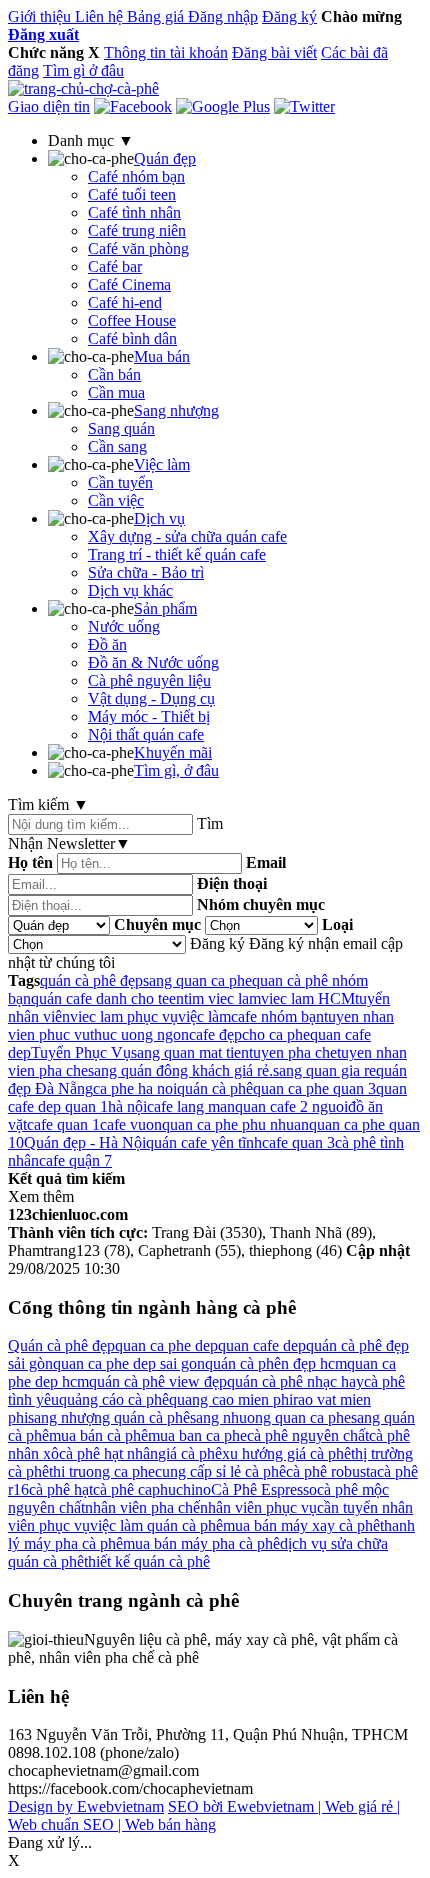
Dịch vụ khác (130, 590)
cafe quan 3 (298, 1142)
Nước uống (124, 626)
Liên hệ (101, 16)
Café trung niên (137, 230)
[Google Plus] (223, 106)
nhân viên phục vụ (258, 1507)
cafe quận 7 (75, 1160)
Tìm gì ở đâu (83, 70)
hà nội (127, 1106)
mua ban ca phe (197, 1435)
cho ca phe (276, 1034)
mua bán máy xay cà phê (301, 1525)
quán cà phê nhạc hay (295, 1381)
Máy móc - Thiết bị (149, 716)
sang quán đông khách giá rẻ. (180, 1070)
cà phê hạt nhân (108, 1453)
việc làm (204, 1016)
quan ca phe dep (166, 1345)
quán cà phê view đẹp (158, 1381)
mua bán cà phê (98, 1435)
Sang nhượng (176, 410)
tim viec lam (222, 998)
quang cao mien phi (231, 1399)
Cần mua (116, 392)
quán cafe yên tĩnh (204, 1142)
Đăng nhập (223, 16)
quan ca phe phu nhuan (235, 1124)
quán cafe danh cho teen (107, 998)
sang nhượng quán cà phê (109, 1417)
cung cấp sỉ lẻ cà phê (220, 1471)
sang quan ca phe (197, 980)
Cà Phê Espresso (264, 1489)
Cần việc (116, 500)
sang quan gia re (324, 1070)
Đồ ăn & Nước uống (153, 662)
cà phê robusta (331, 1471)
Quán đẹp (165, 158)
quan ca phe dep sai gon (129, 1363)
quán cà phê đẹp (91, 980)
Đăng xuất (43, 34)
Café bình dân (132, 338)
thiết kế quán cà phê (147, 1561)
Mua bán (162, 356)
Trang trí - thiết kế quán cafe (177, 554)
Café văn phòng (138, 248)
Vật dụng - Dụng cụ (151, 698)
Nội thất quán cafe (146, 734)
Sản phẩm (165, 608)
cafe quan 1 (63, 1124)
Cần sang (117, 446)
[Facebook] (133, 106)
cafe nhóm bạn (277, 1016)
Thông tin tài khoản (166, 52)
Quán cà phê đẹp (61, 1345)
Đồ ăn (107, 644)
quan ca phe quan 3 (314, 1088)
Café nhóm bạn (136, 176)
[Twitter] (304, 106)
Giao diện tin (49, 106)
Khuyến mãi (173, 752)
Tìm (210, 823)
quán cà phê (215, 1088)
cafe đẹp (215, 1034)
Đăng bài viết (274, 52)
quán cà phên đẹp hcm (276, 1363)
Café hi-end (125, 302)
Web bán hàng (170, 1824)
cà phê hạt (61, 1489)
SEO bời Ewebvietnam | (246, 1806)
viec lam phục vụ (124, 1016)
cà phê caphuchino (152, 1489)
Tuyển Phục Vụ (81, 1052)
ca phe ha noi (135, 1088)
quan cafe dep (262, 1345)
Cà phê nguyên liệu (149, 680)
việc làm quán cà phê (156, 1525)
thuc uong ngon (139, 1034)
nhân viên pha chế (142, 1507)
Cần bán (114, 374)
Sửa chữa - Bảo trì (146, 572)
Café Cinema (129, 284)
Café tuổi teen (132, 194)
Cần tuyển (120, 482)
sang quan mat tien (190, 1052)
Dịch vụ (159, 518)
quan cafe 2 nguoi (291, 1106)
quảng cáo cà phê (114, 1399)
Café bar (115, 266)
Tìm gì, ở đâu (176, 770)
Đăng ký (289, 16)
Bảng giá (157, 16)
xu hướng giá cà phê (286, 1453)
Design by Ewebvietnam (86, 1806)
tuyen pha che (293, 1052)
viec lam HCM (308, 998)
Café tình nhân (134, 212)
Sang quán (121, 428)
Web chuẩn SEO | (66, 1824)
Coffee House (132, 320)
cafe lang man (191, 1106)
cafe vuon (131, 1124)
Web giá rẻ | (362, 1806)
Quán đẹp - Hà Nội (85, 1142)
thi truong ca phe (102, 1471)
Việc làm (162, 464)
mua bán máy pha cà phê (201, 1543)
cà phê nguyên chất (308, 1435)
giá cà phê (190, 1453)
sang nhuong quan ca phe (270, 1417)
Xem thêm (41, 1196)
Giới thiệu (41, 16)
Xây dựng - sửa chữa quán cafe (187, 536)
